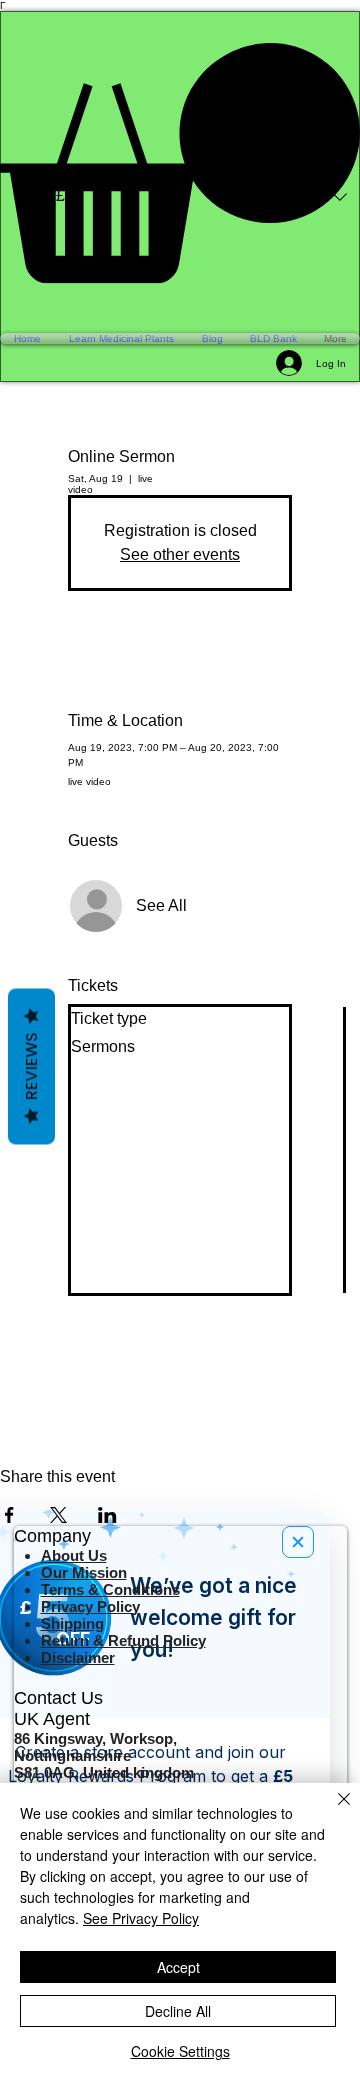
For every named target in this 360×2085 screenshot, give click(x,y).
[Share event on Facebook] (9, 1515)
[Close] (332, 1811)
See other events (180, 554)
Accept (178, 1967)
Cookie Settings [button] (180, 2051)
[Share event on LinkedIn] (107, 1515)
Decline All (178, 2011)
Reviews (31, 1066)
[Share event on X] (58, 1515)
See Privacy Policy (141, 1918)
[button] (180, 163)
